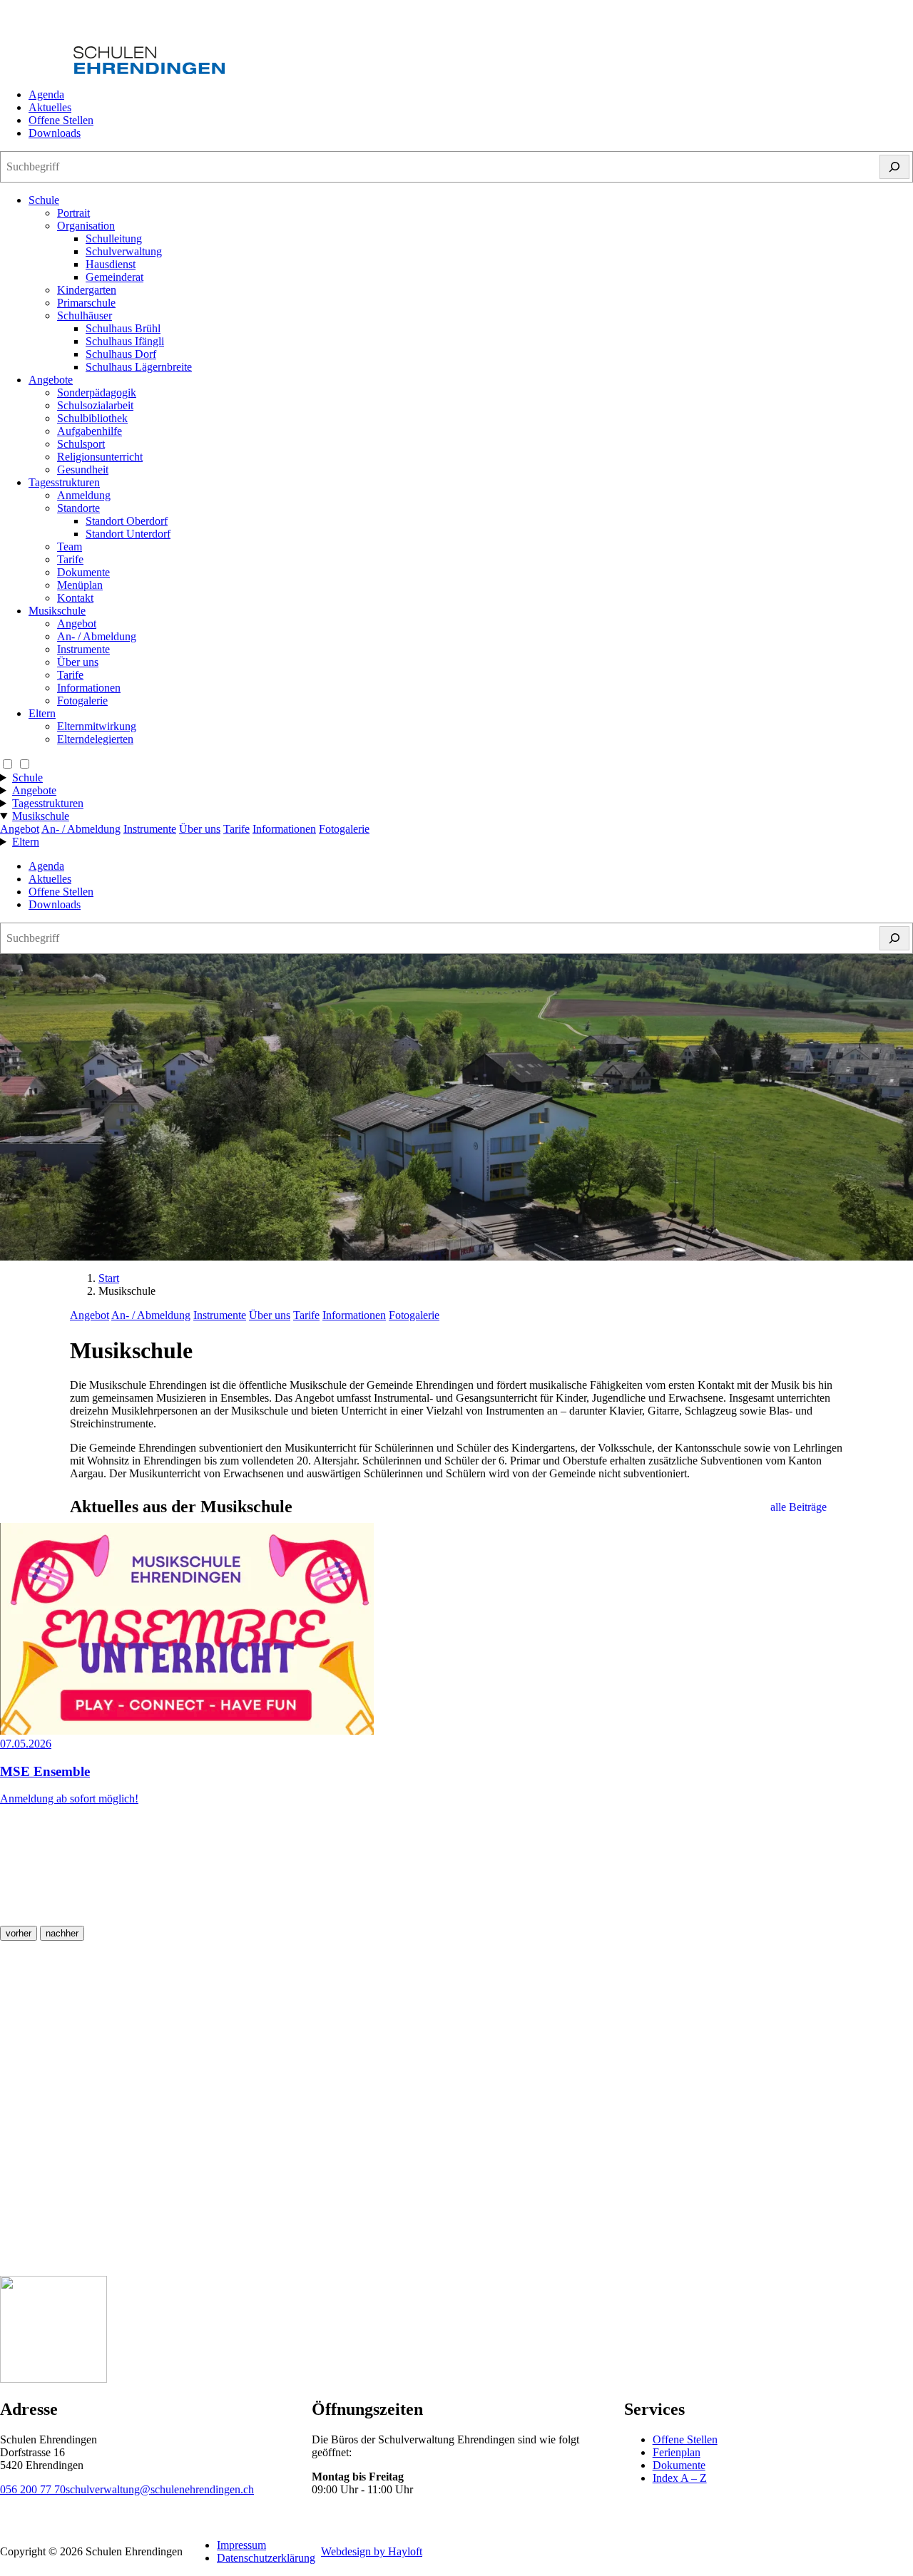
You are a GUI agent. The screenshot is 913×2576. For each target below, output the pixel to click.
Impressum (241, 2545)
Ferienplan (677, 2452)
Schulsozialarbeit (95, 405)
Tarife (70, 559)
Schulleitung (114, 238)
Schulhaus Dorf (121, 354)
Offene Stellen (61, 120)
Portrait (73, 213)
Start (109, 1278)
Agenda (46, 94)
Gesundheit (83, 469)
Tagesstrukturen (64, 482)
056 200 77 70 (33, 2489)
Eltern (42, 713)
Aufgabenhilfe (90, 431)
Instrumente (83, 649)
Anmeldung (84, 495)
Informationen (89, 688)
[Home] (112, 70)
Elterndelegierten (95, 739)
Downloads (55, 133)
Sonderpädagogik (97, 392)
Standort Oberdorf (127, 521)
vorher (19, 1933)
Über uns (78, 662)
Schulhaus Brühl (123, 328)
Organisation (86, 226)
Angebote (51, 380)
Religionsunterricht (100, 457)
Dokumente (83, 572)
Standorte (78, 508)
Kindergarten (87, 290)
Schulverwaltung (124, 251)
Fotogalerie (82, 701)
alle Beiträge (799, 1507)
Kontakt (75, 598)
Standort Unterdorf (128, 534)
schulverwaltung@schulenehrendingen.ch (160, 2489)
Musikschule (57, 611)
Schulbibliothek (92, 418)
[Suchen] (894, 167)
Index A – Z (680, 2478)
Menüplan (80, 585)
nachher (62, 1933)
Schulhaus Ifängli (125, 341)
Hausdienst (111, 264)
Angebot (77, 624)
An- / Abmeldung (97, 636)
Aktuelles (50, 107)
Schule (44, 200)
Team (70, 546)
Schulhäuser (85, 315)
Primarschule (86, 303)
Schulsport (81, 444)
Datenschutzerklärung (266, 2558)
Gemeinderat (114, 277)
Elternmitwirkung (97, 726)
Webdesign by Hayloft (372, 2551)
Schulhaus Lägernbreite (139, 367)
